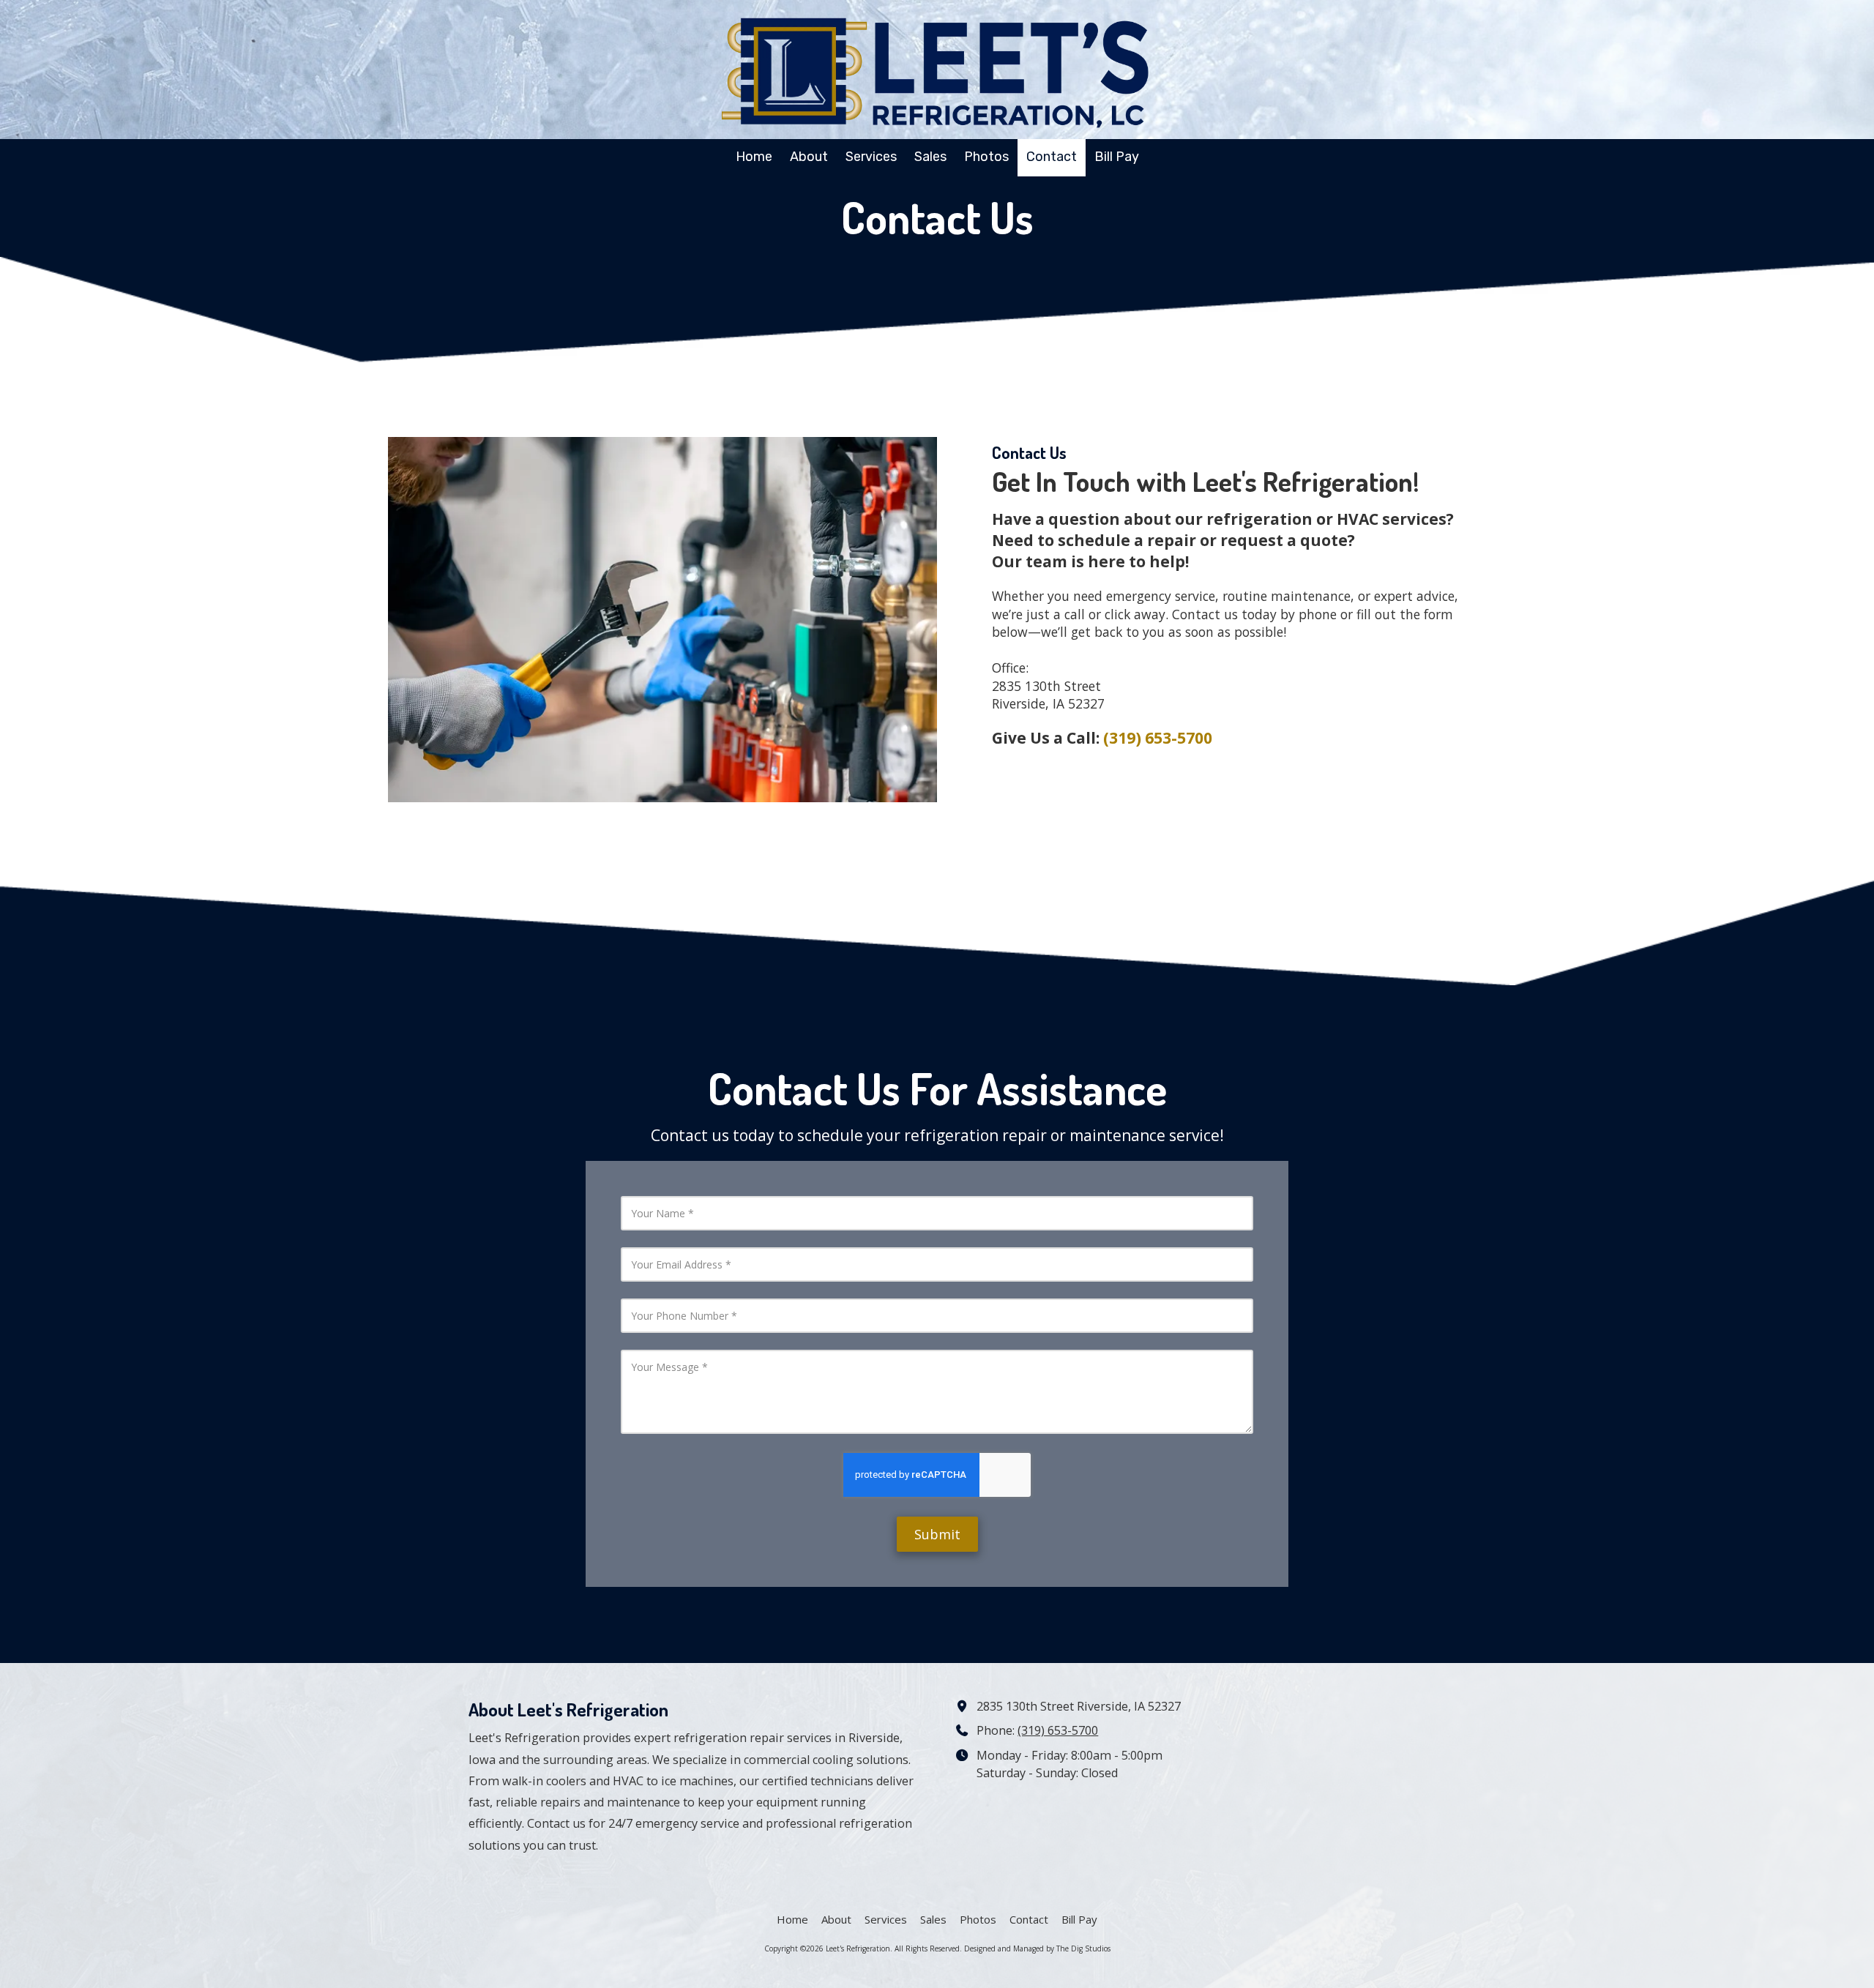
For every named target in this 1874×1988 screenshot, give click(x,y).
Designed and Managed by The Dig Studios (1037, 1948)
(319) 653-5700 (1058, 1730)
